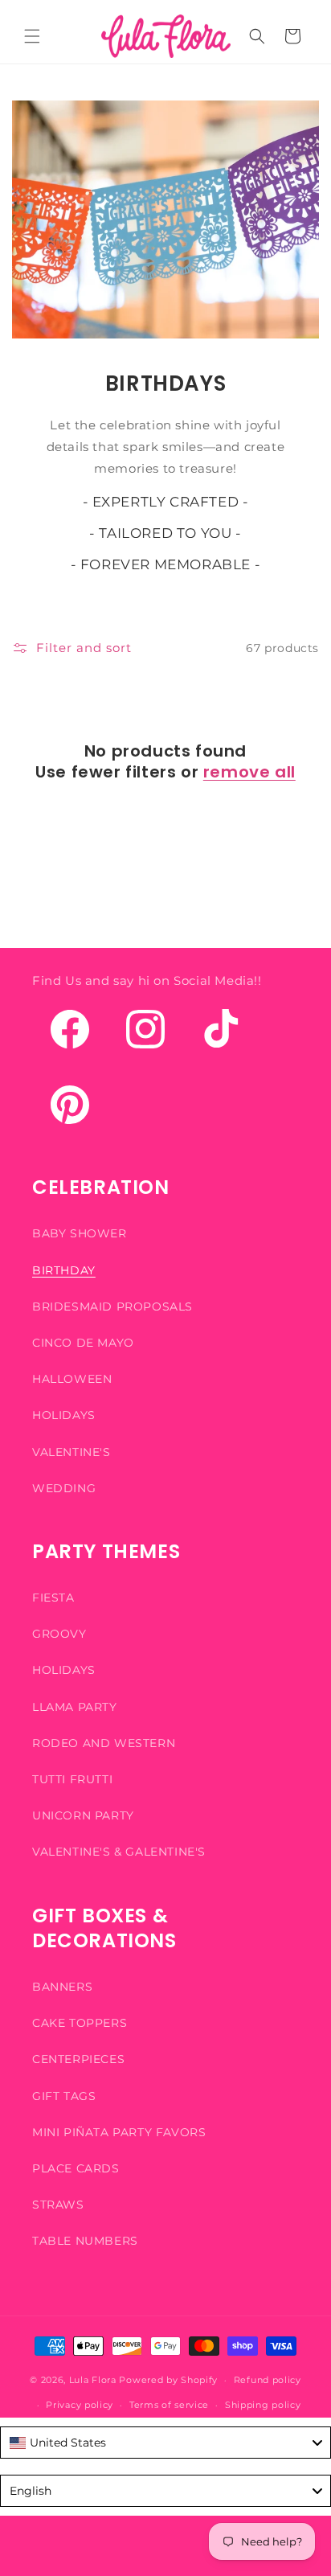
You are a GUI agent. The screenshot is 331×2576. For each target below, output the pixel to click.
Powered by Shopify (168, 2380)
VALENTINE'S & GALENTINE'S (119, 1852)
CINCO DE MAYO (83, 1343)
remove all (249, 772)
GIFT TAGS (64, 2096)
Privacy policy (80, 2405)
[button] (32, 36)
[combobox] (165, 2443)
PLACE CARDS (76, 2168)
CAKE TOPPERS (80, 2023)
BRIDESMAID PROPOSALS (112, 1306)
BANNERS (62, 1987)
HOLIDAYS (64, 1415)
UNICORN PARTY (83, 1815)
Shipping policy (263, 2405)
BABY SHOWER (80, 1233)
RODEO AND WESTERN (104, 1743)
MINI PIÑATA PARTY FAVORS (119, 2132)
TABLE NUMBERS (85, 2241)
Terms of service (169, 2405)
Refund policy (268, 2380)
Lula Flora (93, 2380)
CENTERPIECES (78, 2059)
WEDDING (64, 1488)
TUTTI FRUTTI (72, 1779)
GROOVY (59, 1634)
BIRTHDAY (64, 1270)
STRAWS (58, 2205)
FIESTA (53, 1598)
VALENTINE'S (72, 1452)
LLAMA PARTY (75, 1707)
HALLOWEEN (72, 1379)
